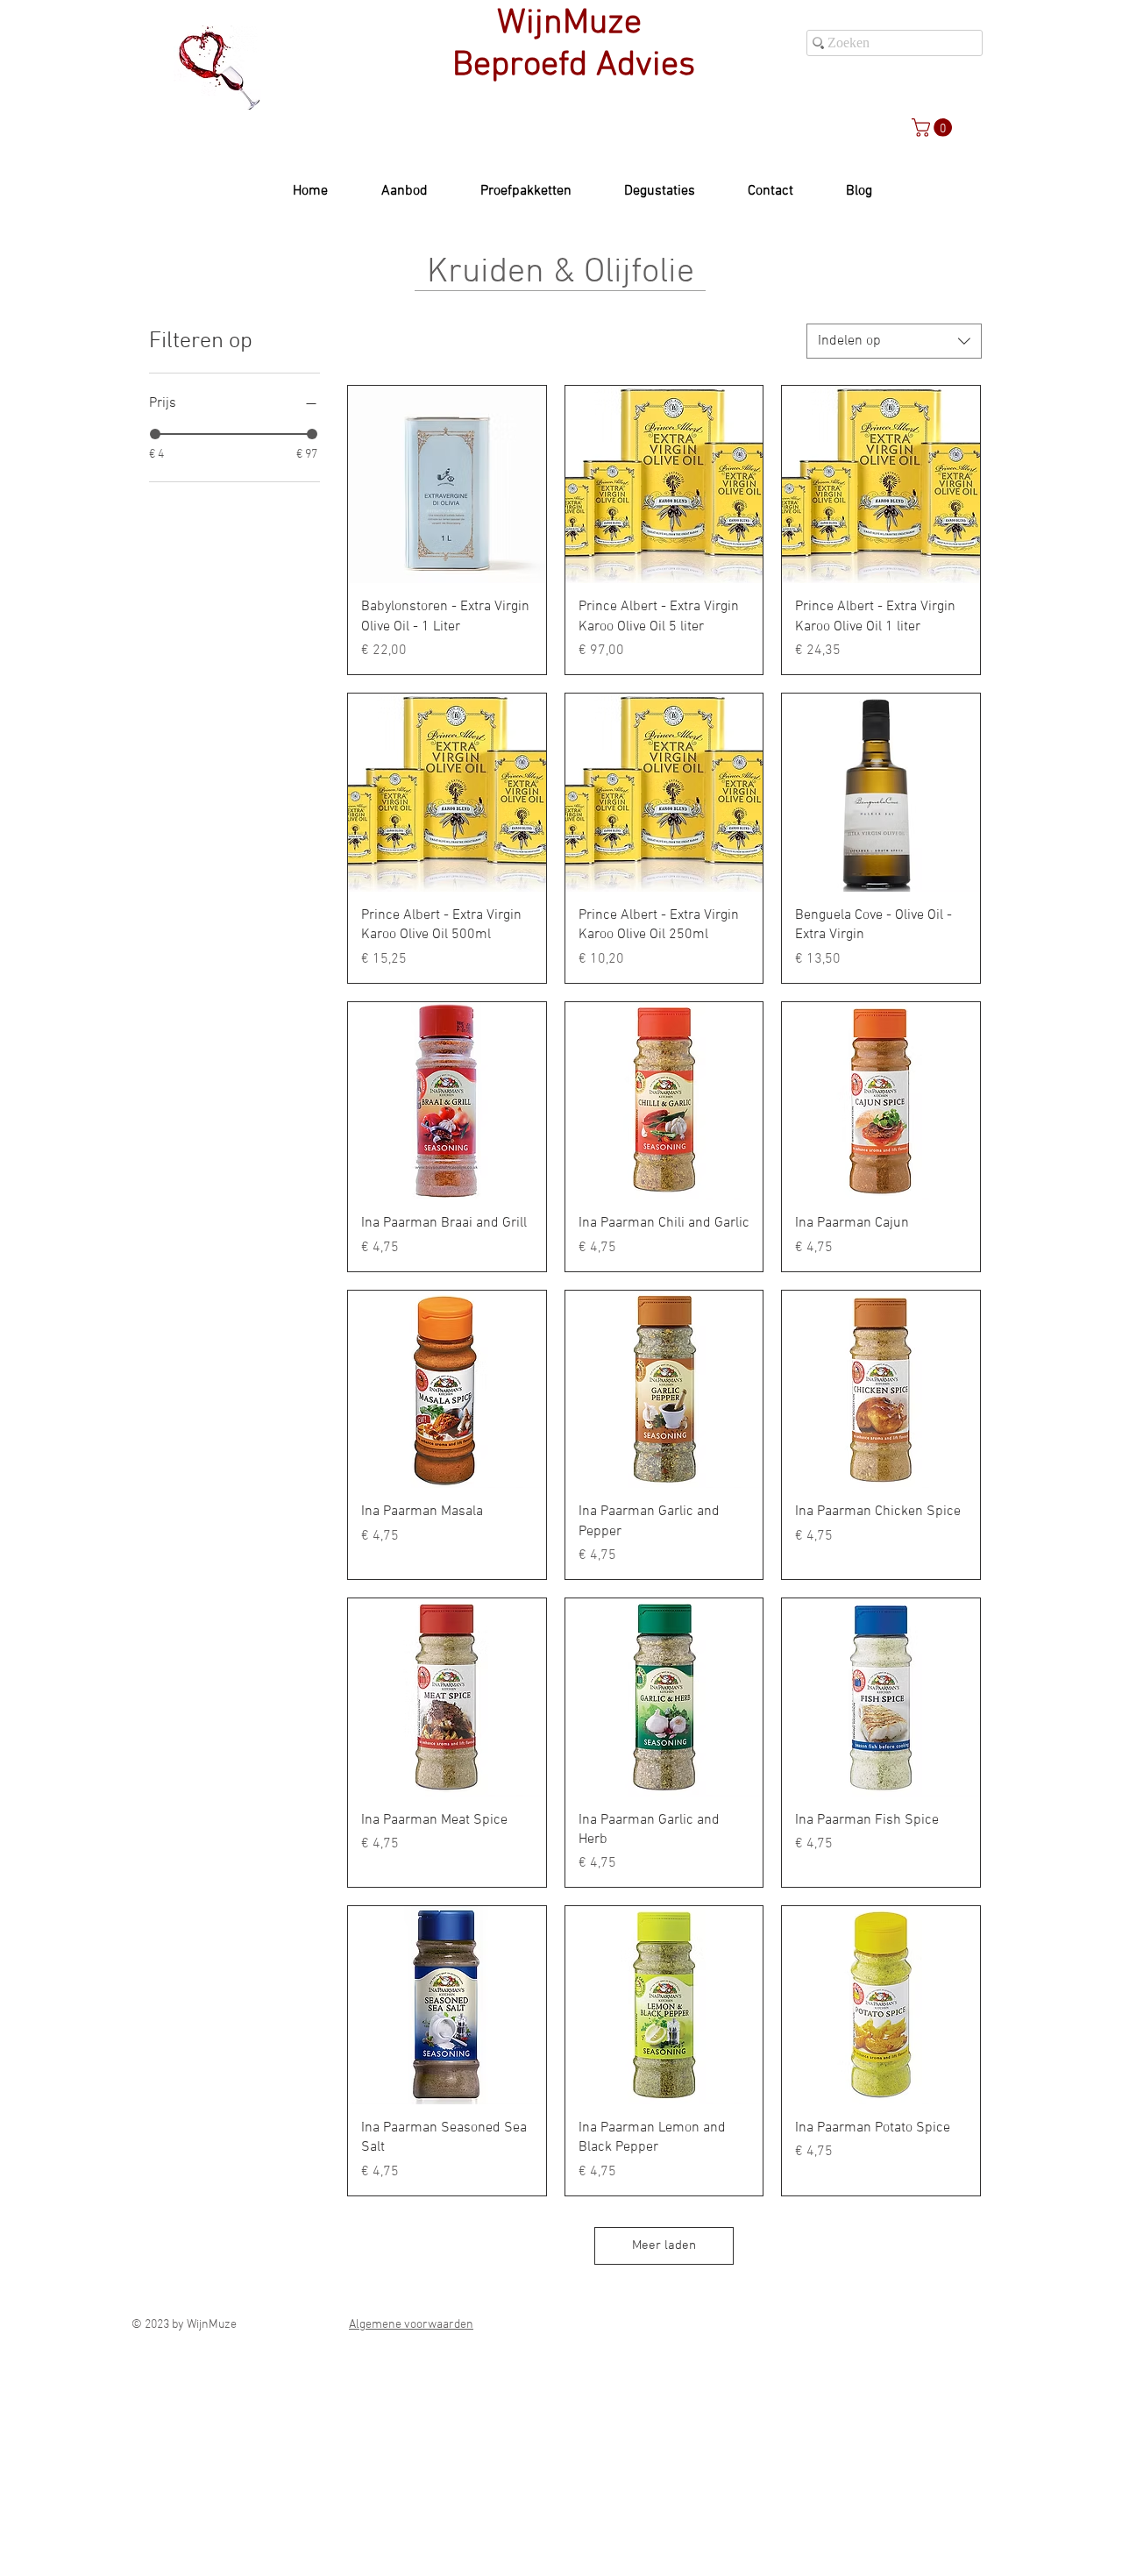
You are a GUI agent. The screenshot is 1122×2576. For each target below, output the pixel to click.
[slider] (155, 434)
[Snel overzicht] (447, 485)
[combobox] (894, 341)
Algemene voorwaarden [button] (411, 2325)
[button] (934, 128)
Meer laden (664, 2245)
